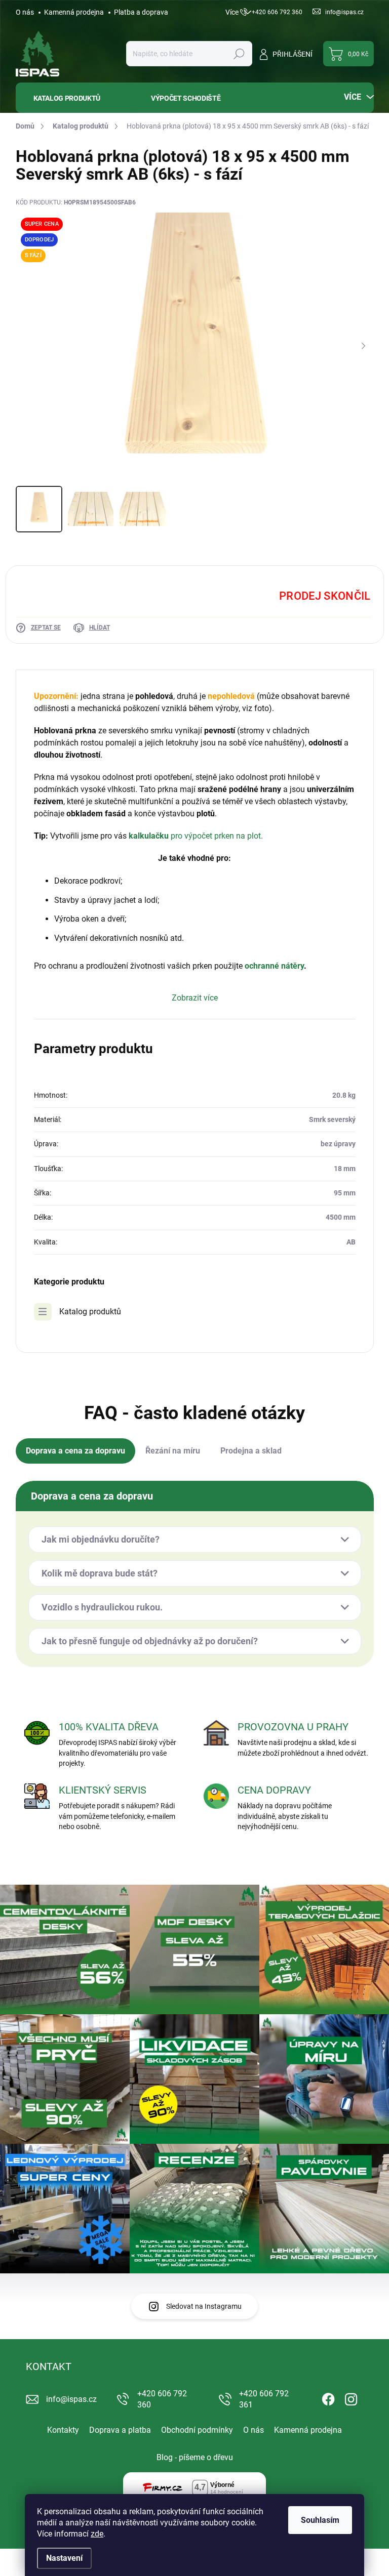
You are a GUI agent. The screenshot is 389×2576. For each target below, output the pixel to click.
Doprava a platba (120, 2430)
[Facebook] (328, 2398)
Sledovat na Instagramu (204, 2306)
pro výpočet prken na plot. (217, 836)
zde (97, 2534)
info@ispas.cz (71, 2399)
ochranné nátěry (274, 966)
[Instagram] (351, 2398)
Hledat (239, 54)
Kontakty (63, 2430)
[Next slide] (364, 347)
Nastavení (64, 2558)
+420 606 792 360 (162, 2399)
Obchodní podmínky (197, 2430)
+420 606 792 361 (264, 2399)
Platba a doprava (141, 12)
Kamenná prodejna (74, 12)
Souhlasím (320, 2520)
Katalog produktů (90, 1312)
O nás (25, 12)
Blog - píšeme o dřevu (195, 2457)
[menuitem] (76, 98)
